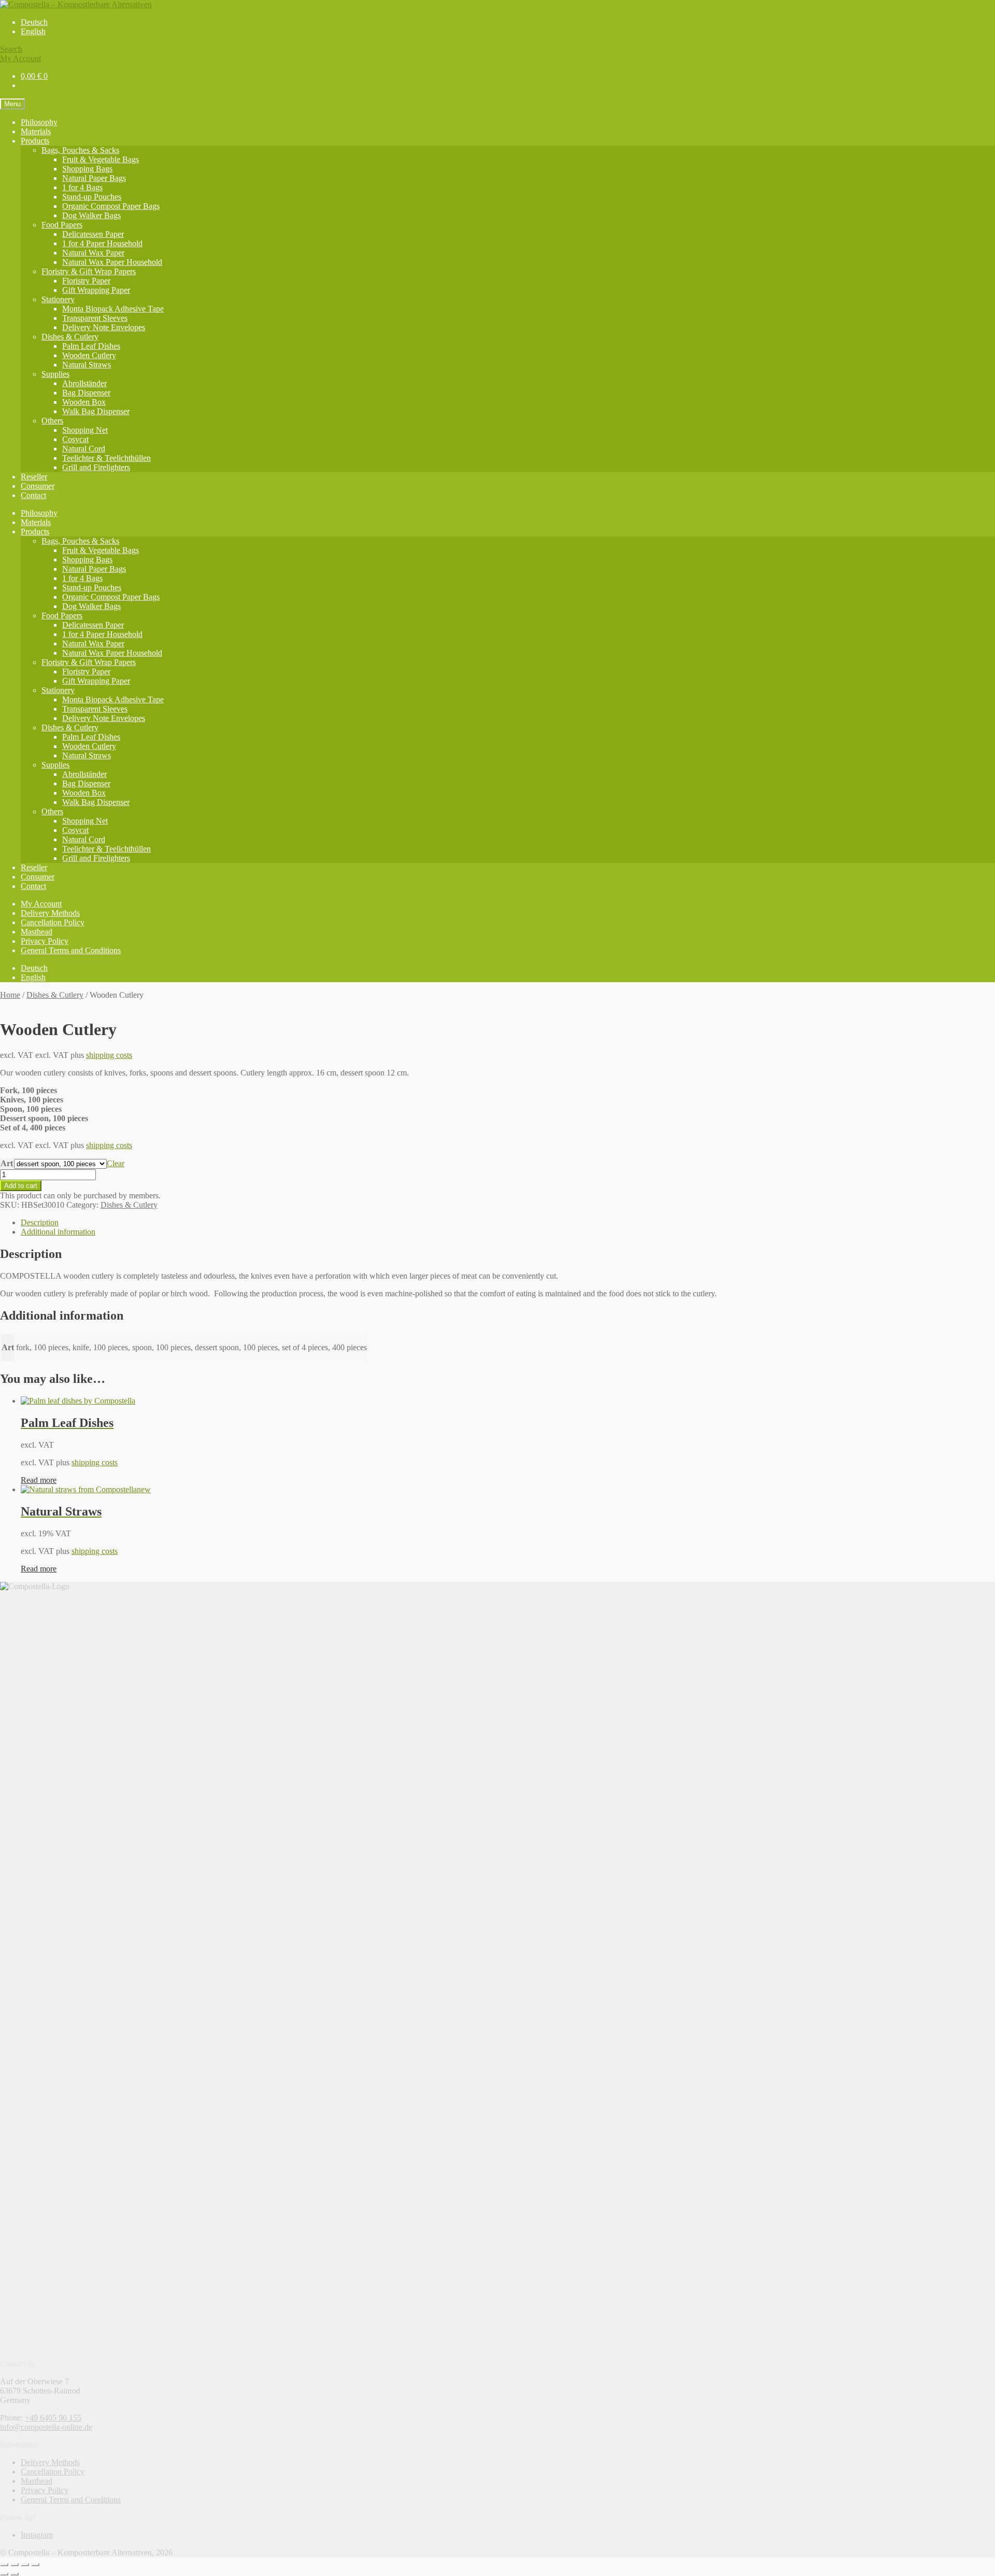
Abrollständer (84, 383)
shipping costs (109, 1055)
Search (11, 49)
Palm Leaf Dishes (91, 346)
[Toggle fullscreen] (25, 2565)
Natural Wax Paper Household (112, 262)
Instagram (37, 2535)
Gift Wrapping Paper (96, 290)
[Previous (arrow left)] (4, 2574)
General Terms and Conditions (71, 950)
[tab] (508, 1223)
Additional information (58, 1232)
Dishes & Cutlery (70, 337)
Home (10, 995)
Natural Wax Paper (93, 253)
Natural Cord (84, 449)
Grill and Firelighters (96, 467)
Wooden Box (84, 402)
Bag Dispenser (86, 393)
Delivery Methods (50, 913)
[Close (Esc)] (4, 2565)
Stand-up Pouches (92, 197)
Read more (39, 1480)
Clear (116, 1163)
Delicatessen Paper (93, 234)
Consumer (38, 486)
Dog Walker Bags (91, 215)
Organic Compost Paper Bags (111, 206)
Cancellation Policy (53, 922)
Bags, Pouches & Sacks (80, 150)
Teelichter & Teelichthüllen (106, 458)
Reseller (34, 477)
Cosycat (75, 439)
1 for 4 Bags (82, 187)
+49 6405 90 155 (53, 2418)
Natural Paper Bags (94, 178)
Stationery (58, 299)
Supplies (55, 374)
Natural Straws (87, 365)
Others (52, 421)
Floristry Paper (86, 281)
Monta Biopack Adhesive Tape (113, 309)
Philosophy (39, 122)
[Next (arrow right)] (15, 2574)
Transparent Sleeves (95, 318)
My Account (20, 58)
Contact (33, 495)
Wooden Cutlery (89, 355)
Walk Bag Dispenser (96, 411)
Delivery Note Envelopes (104, 327)
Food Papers (62, 225)
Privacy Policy (45, 941)
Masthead (37, 932)
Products (35, 141)
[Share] (15, 2565)
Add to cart (21, 1186)
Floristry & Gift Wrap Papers (89, 271)
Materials (36, 131)
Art (7, 1163)
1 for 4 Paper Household (102, 243)
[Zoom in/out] (35, 2565)
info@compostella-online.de (46, 2427)
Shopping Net (85, 430)
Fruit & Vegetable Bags (101, 159)
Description (40, 1222)
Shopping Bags (87, 169)
